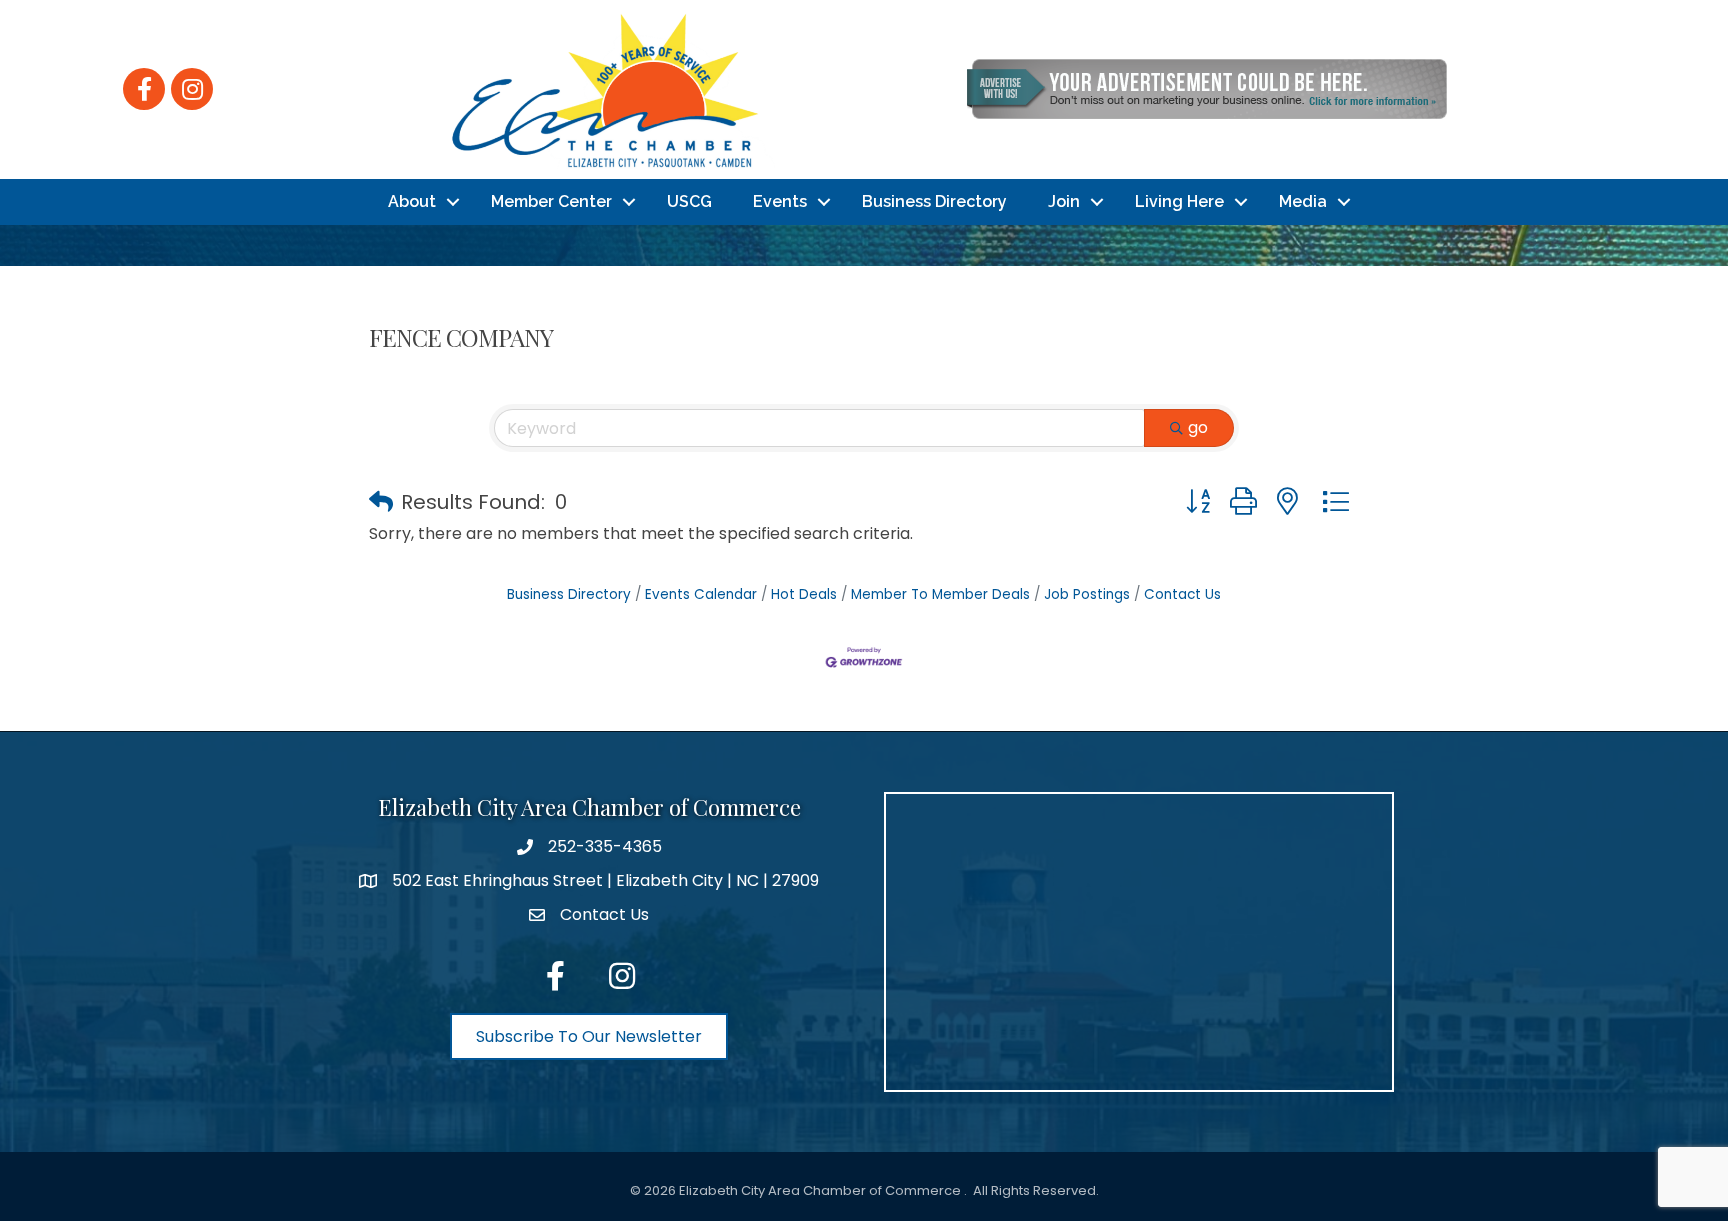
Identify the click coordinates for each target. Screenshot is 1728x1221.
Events (780, 201)
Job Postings (1087, 594)
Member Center (551, 201)
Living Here (1179, 201)
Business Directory (934, 201)
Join (1064, 201)
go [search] (1198, 427)
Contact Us (1182, 594)
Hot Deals (804, 594)
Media (1303, 201)
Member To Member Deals (940, 594)
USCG (689, 201)
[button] (381, 502)
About (412, 201)
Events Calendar (701, 594)
